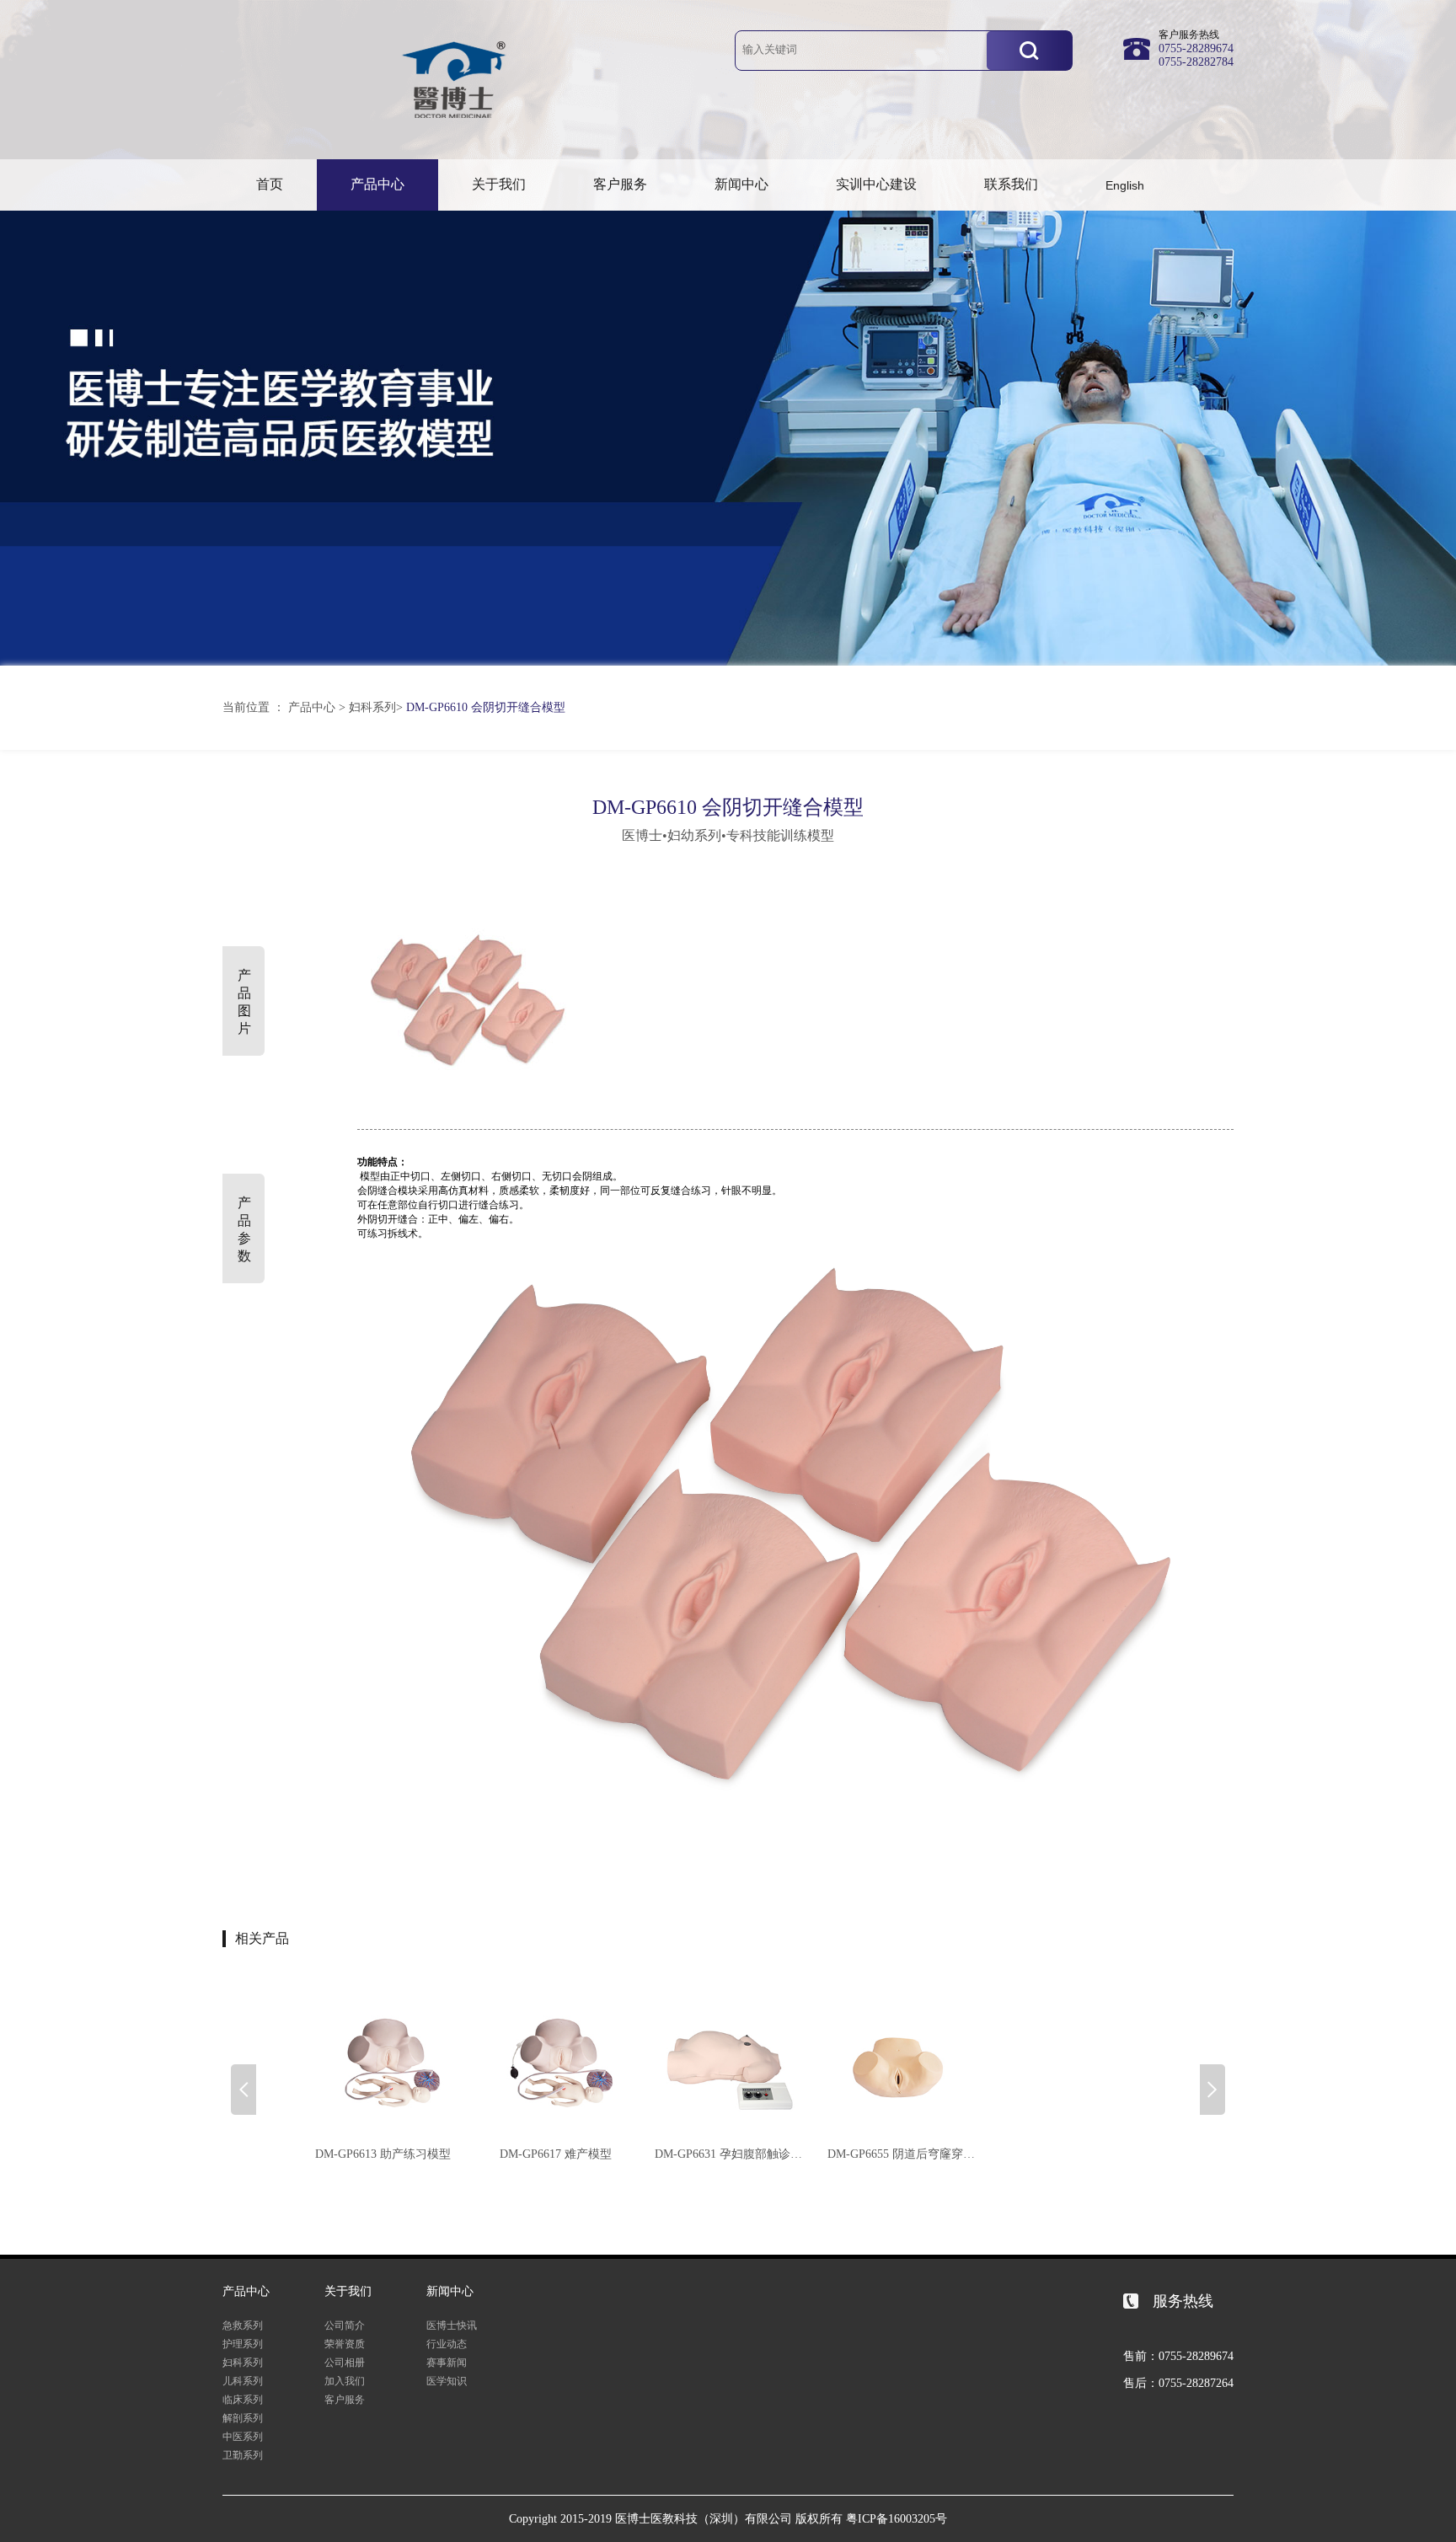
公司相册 (345, 2363)
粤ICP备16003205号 (897, 2519)
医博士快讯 (452, 2325)
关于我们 (499, 184)
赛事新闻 (447, 2363)
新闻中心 (741, 184)
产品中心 (377, 184)
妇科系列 (372, 707)
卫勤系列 (243, 2455)
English (1125, 185)
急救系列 (243, 2325)
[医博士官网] (454, 122)
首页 (270, 184)
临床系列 (243, 2400)
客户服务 (620, 184)
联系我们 (1011, 184)
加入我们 (345, 2381)
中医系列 (243, 2437)
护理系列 (243, 2344)
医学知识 (447, 2381)
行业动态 (447, 2344)
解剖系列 (243, 2418)
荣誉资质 (345, 2344)
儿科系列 (243, 2381)
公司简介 (345, 2325)
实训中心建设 (876, 184)
